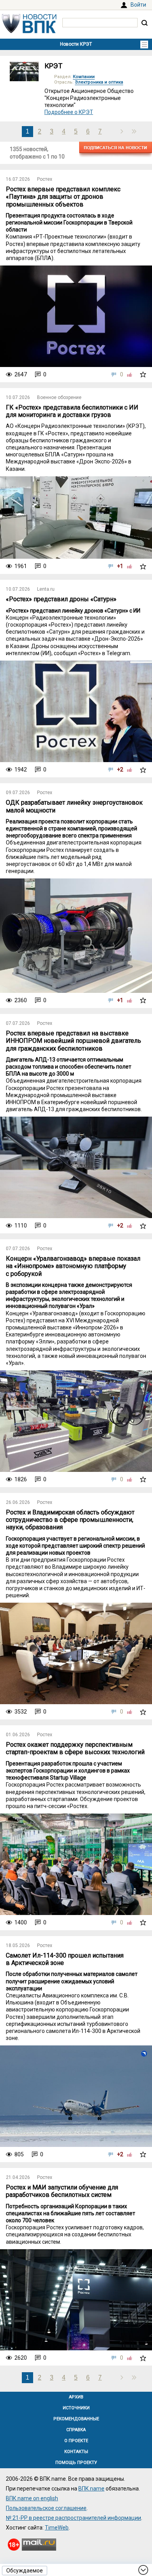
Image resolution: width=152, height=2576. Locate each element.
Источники (76, 2408)
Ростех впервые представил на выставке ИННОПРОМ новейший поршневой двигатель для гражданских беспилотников (73, 1041)
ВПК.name (91, 2489)
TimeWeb (57, 2528)
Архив (76, 2397)
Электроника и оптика (99, 82)
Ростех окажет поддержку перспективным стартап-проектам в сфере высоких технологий (75, 1748)
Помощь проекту (76, 2463)
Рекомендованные (76, 2419)
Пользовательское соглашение (46, 2508)
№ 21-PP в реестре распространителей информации (73, 2518)
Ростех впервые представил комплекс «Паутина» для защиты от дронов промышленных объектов (63, 197)
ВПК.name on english (32, 2498)
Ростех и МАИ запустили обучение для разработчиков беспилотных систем (62, 2191)
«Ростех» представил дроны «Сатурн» (61, 599)
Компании (84, 77)
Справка (76, 2430)
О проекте (76, 2441)
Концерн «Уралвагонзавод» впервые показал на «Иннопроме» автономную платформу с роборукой (73, 1266)
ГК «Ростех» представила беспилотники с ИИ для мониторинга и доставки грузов (72, 411)
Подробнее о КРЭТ (69, 112)
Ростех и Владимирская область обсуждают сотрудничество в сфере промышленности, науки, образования (70, 1520)
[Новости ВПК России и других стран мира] (29, 31)
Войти (138, 5)
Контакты (76, 2452)
